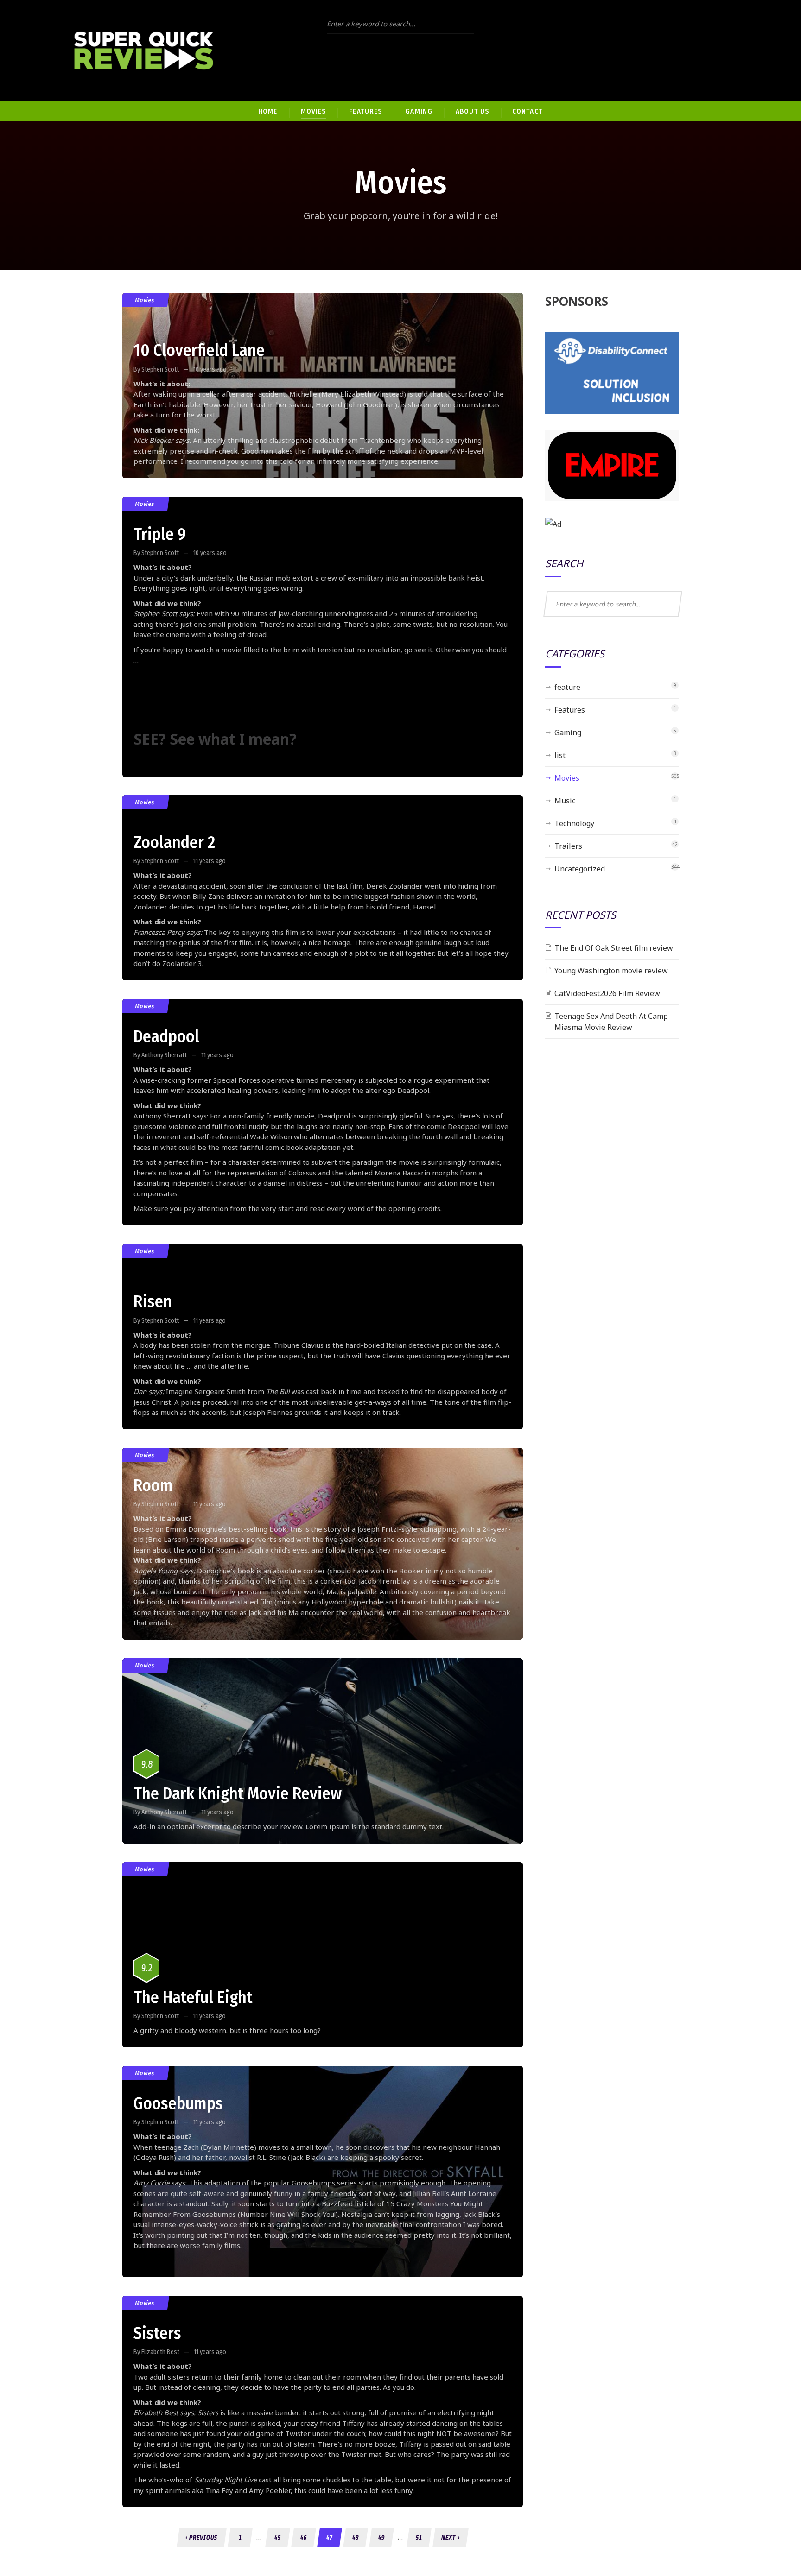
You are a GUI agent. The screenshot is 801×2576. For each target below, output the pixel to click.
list (560, 755)
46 (304, 2538)
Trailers (568, 846)
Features (570, 710)
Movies (145, 300)
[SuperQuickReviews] (144, 51)
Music (565, 801)
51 (419, 2538)
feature (567, 687)
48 (356, 2538)
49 (381, 2538)
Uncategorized (580, 869)
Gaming (568, 732)
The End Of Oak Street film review (614, 948)
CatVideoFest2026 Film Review (607, 993)
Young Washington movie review (611, 971)
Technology (574, 823)
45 (278, 2538)
